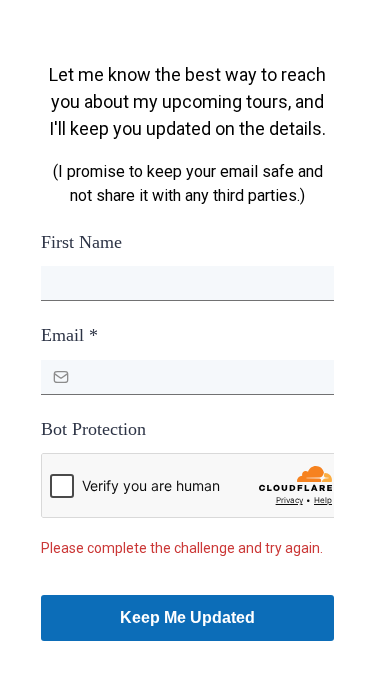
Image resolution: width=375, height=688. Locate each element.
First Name (81, 242)
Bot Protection (93, 429)
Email (69, 335)
